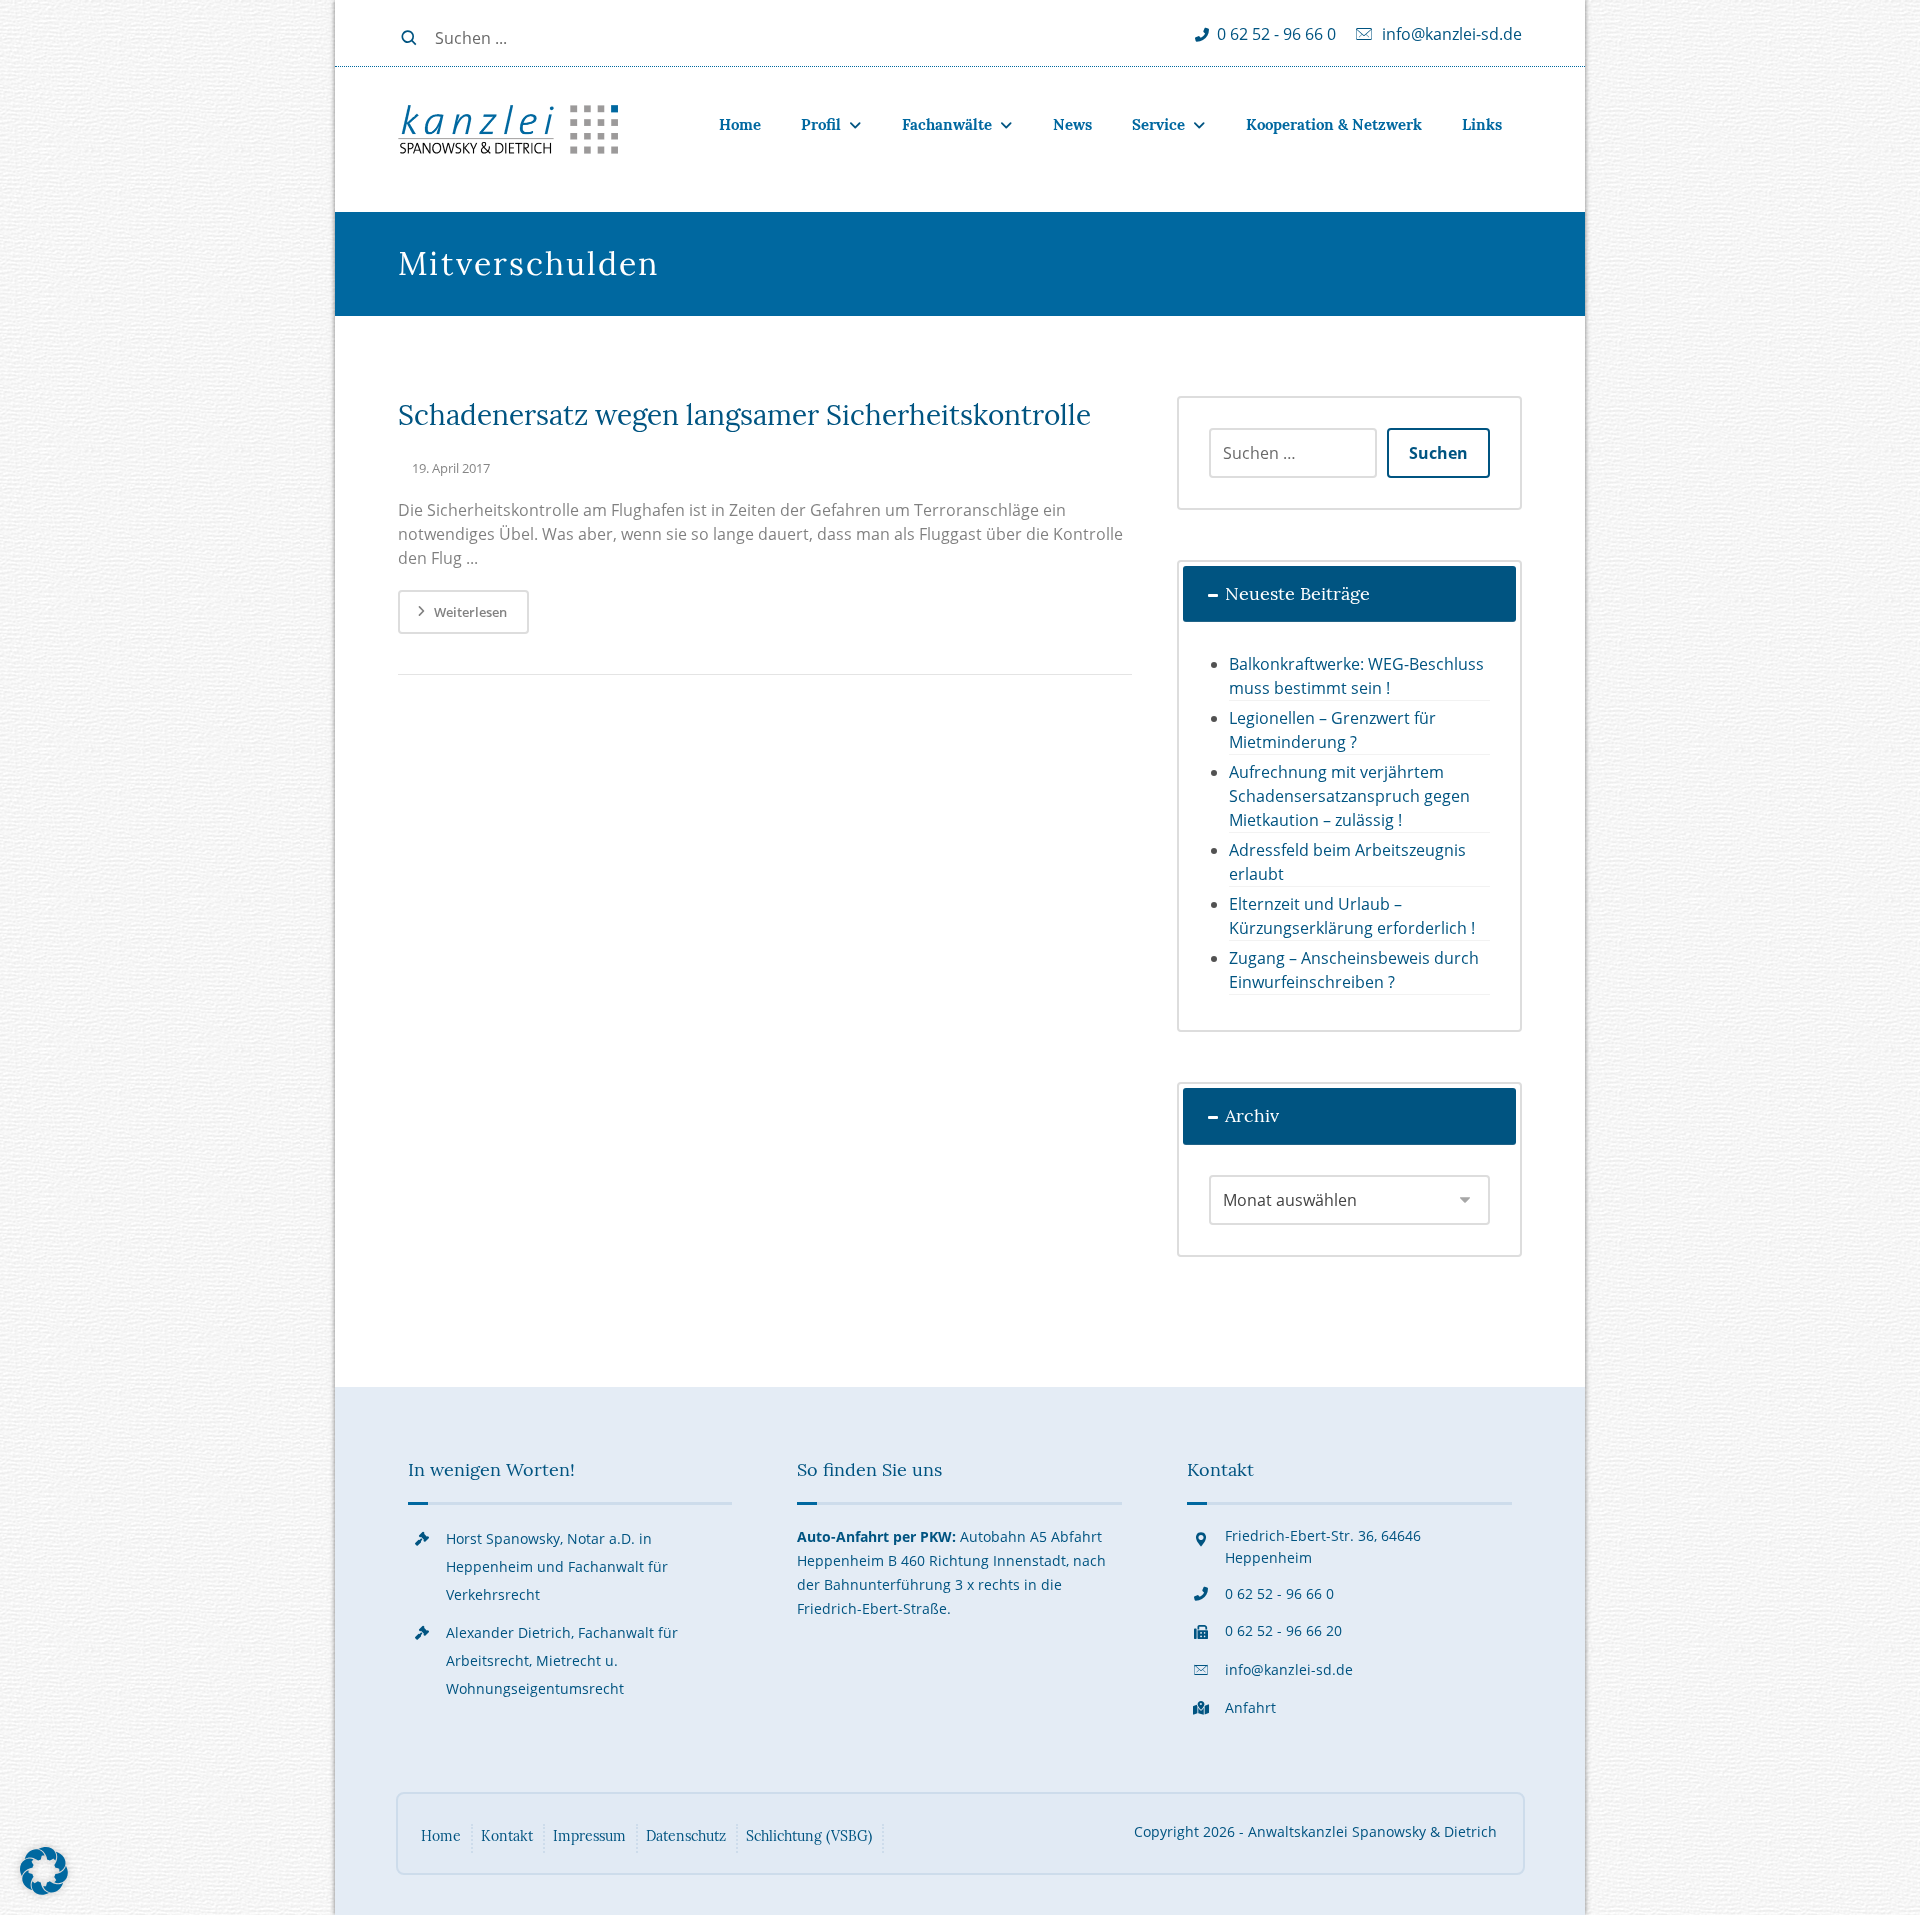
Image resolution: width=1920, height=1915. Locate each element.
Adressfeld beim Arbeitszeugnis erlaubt (1347, 862)
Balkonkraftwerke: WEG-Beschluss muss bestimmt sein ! (1356, 676)
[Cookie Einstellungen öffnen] (44, 1889)
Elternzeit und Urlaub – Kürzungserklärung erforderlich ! (1352, 916)
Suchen (1438, 453)
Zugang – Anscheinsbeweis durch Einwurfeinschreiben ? (1354, 970)
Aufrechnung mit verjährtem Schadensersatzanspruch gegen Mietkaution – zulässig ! (1349, 796)
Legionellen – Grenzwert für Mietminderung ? (1332, 730)
